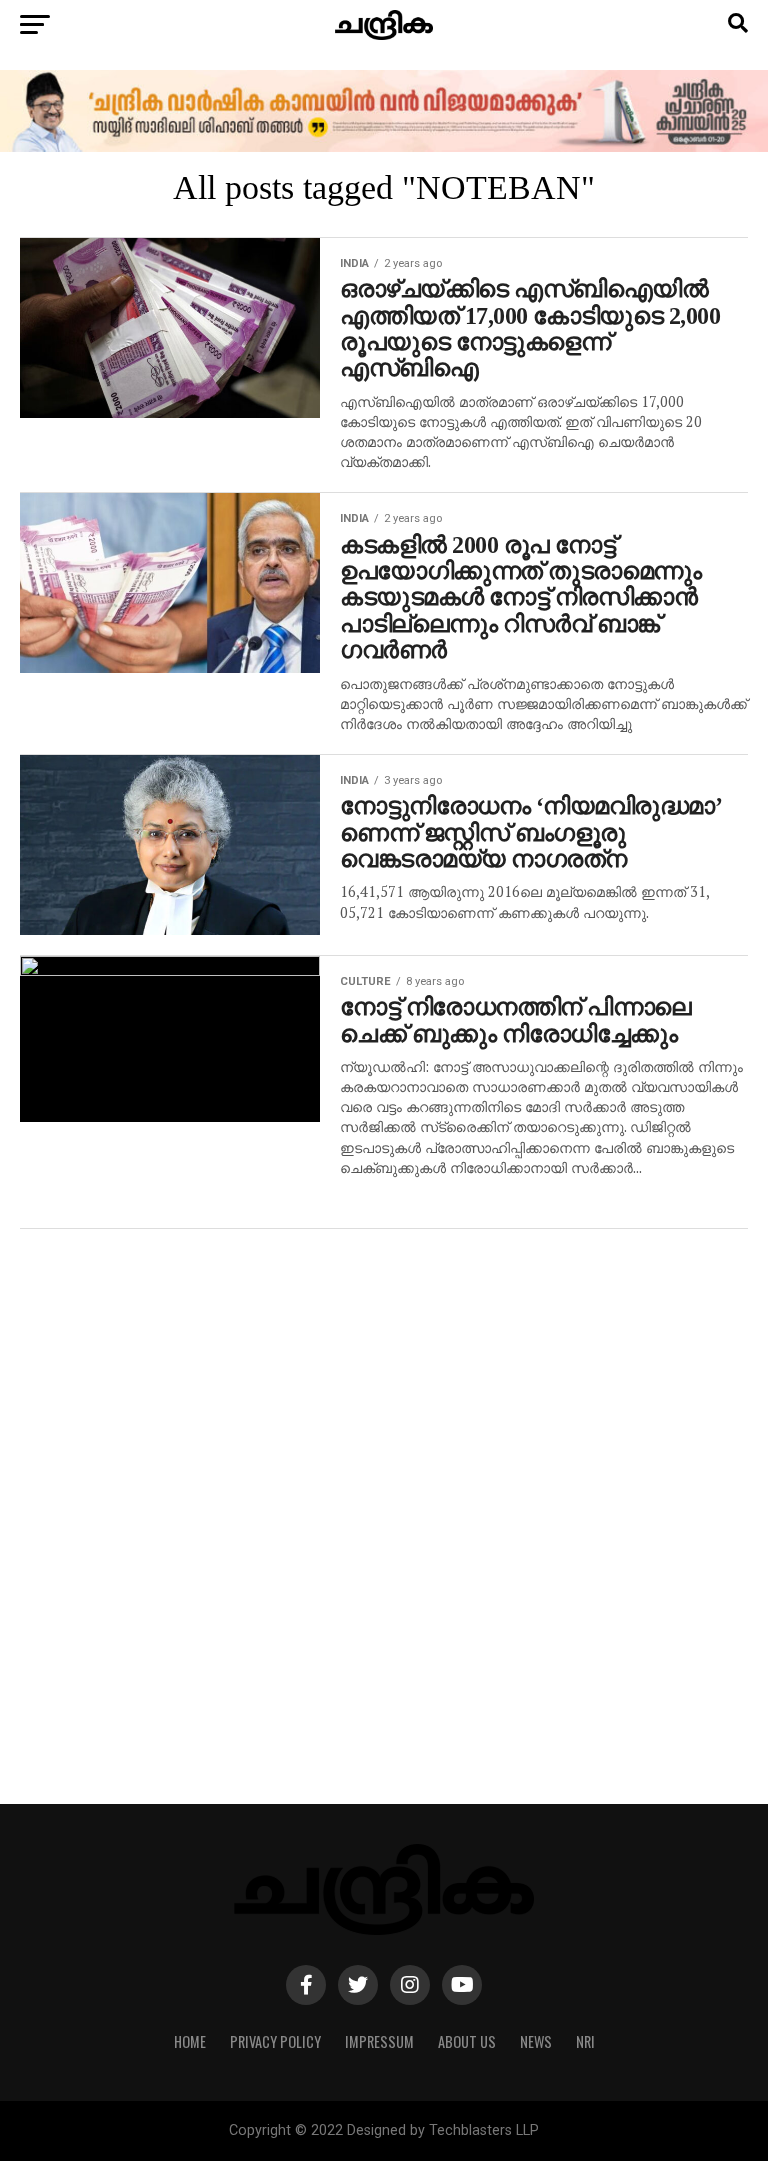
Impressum (379, 2041)
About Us (467, 2041)
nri (585, 2041)
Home (190, 2041)
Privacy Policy (275, 2041)
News (536, 2041)
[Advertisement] (384, 1526)
